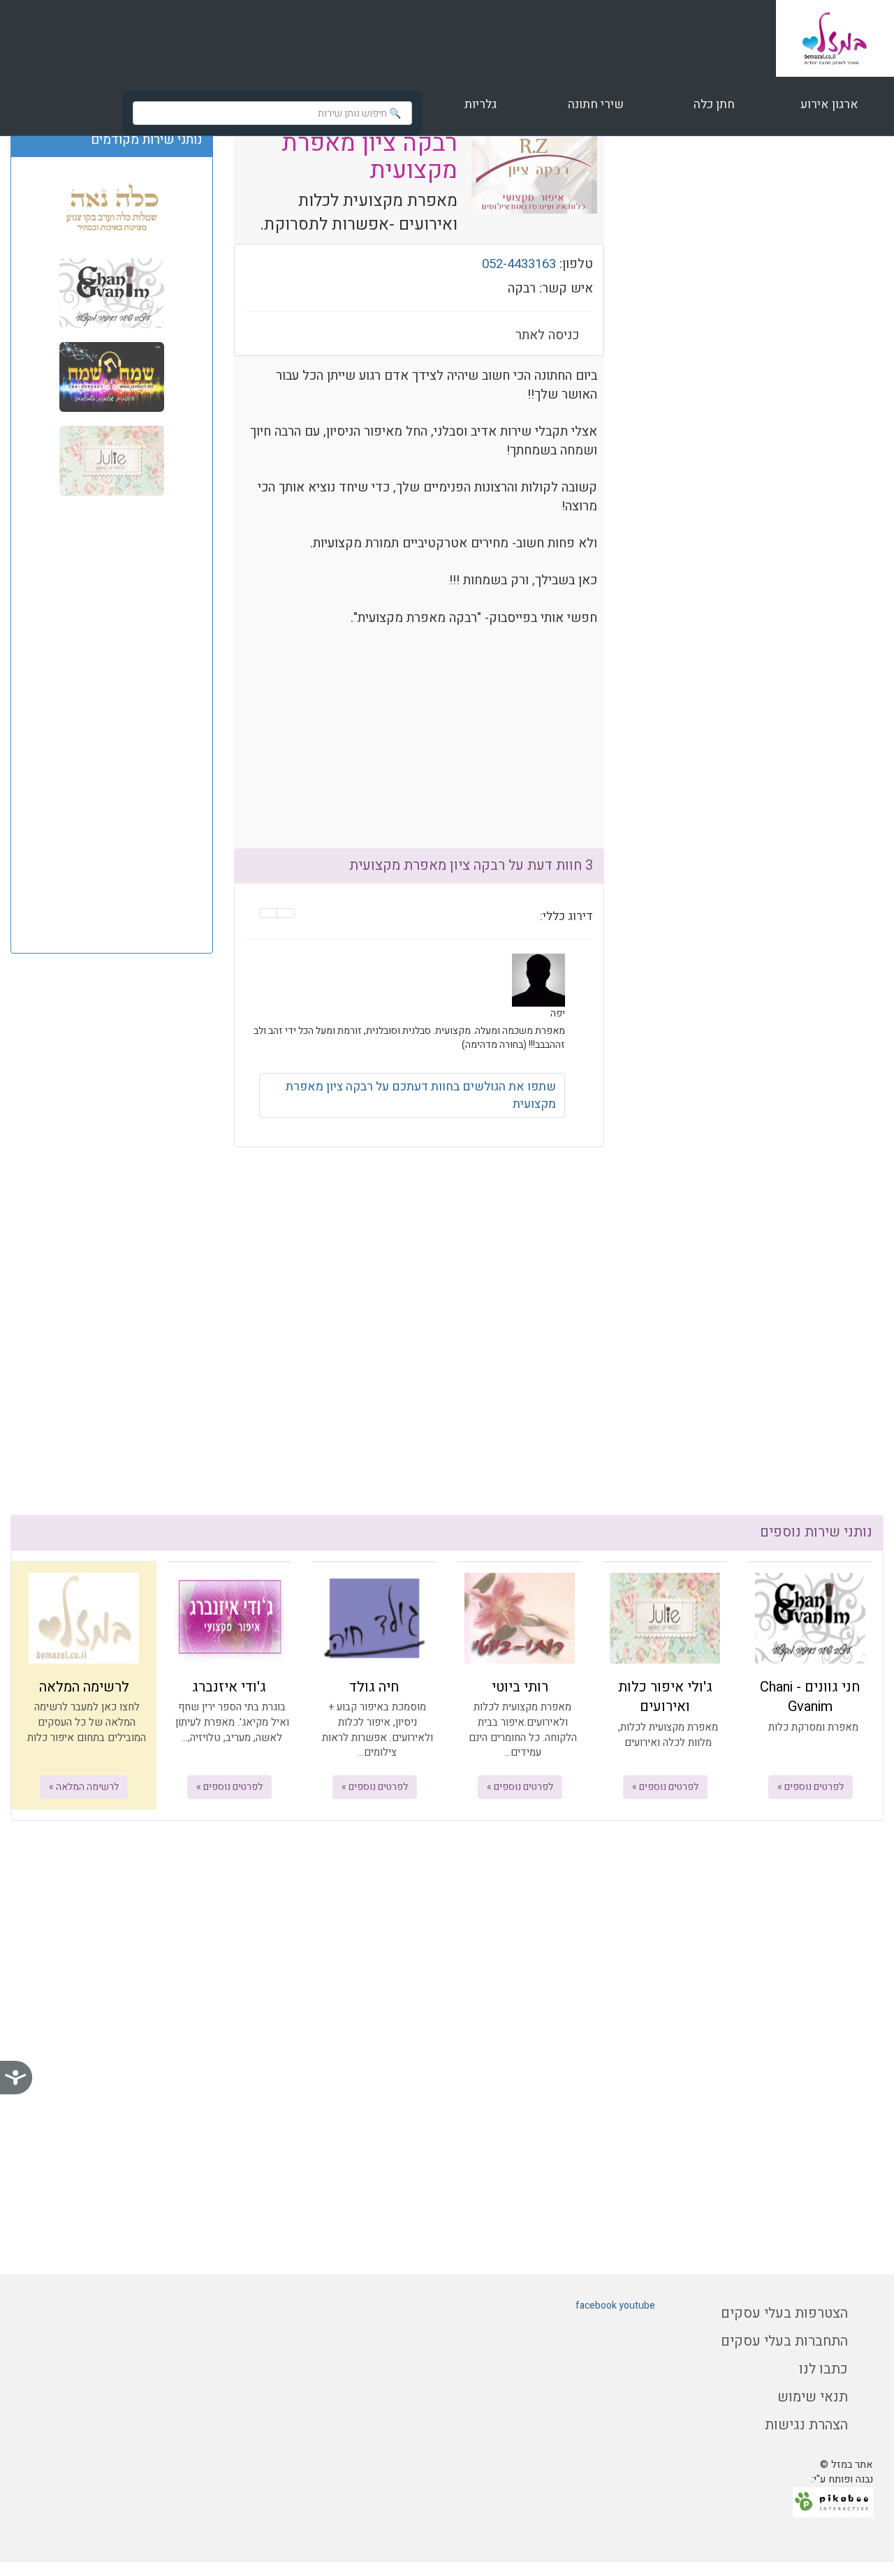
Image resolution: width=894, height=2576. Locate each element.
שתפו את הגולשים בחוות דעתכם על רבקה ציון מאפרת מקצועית (421, 1095)
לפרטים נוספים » (811, 1787)
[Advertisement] (112, 723)
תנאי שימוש (813, 2397)
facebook (596, 2305)
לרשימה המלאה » (84, 1787)
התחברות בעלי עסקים (784, 2341)
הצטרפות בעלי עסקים (784, 2313)
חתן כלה (713, 104)
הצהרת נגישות (806, 2425)
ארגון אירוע (828, 104)
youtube (637, 2305)
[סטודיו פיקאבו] (833, 2502)
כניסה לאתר (547, 335)
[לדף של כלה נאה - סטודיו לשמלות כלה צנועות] (112, 209)
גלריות (481, 104)
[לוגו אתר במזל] (835, 38)
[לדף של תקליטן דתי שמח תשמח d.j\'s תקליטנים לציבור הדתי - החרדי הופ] (112, 376)
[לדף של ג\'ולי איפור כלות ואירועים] (112, 460)
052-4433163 (519, 264)
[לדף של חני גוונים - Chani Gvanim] (112, 293)
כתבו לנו (823, 2369)
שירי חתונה (596, 104)
